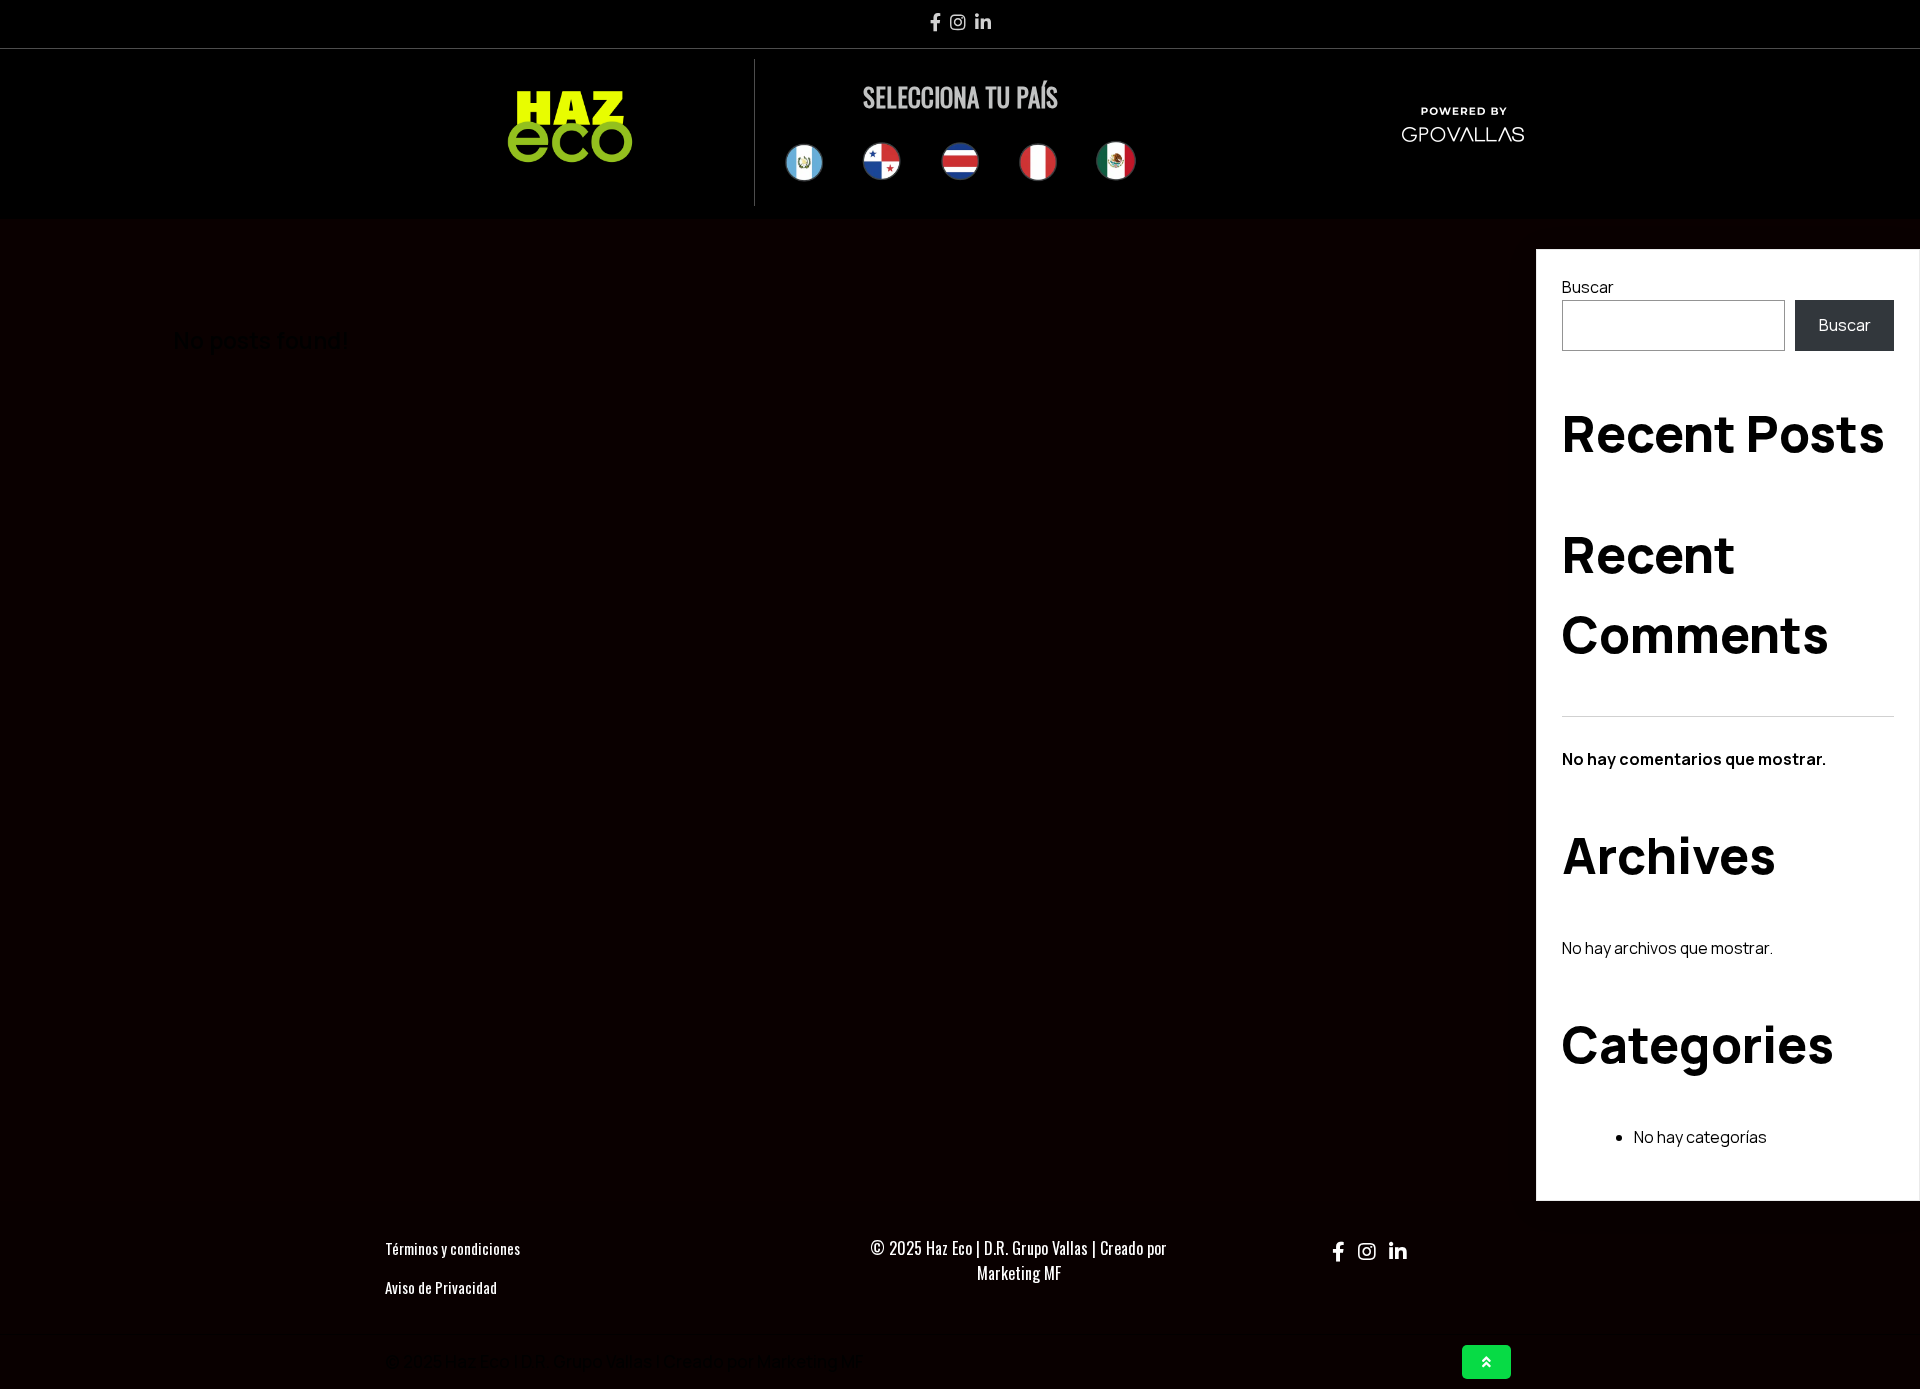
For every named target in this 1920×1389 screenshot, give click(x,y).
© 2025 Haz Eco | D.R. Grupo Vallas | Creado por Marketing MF (1018, 1261)
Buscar (1588, 287)
